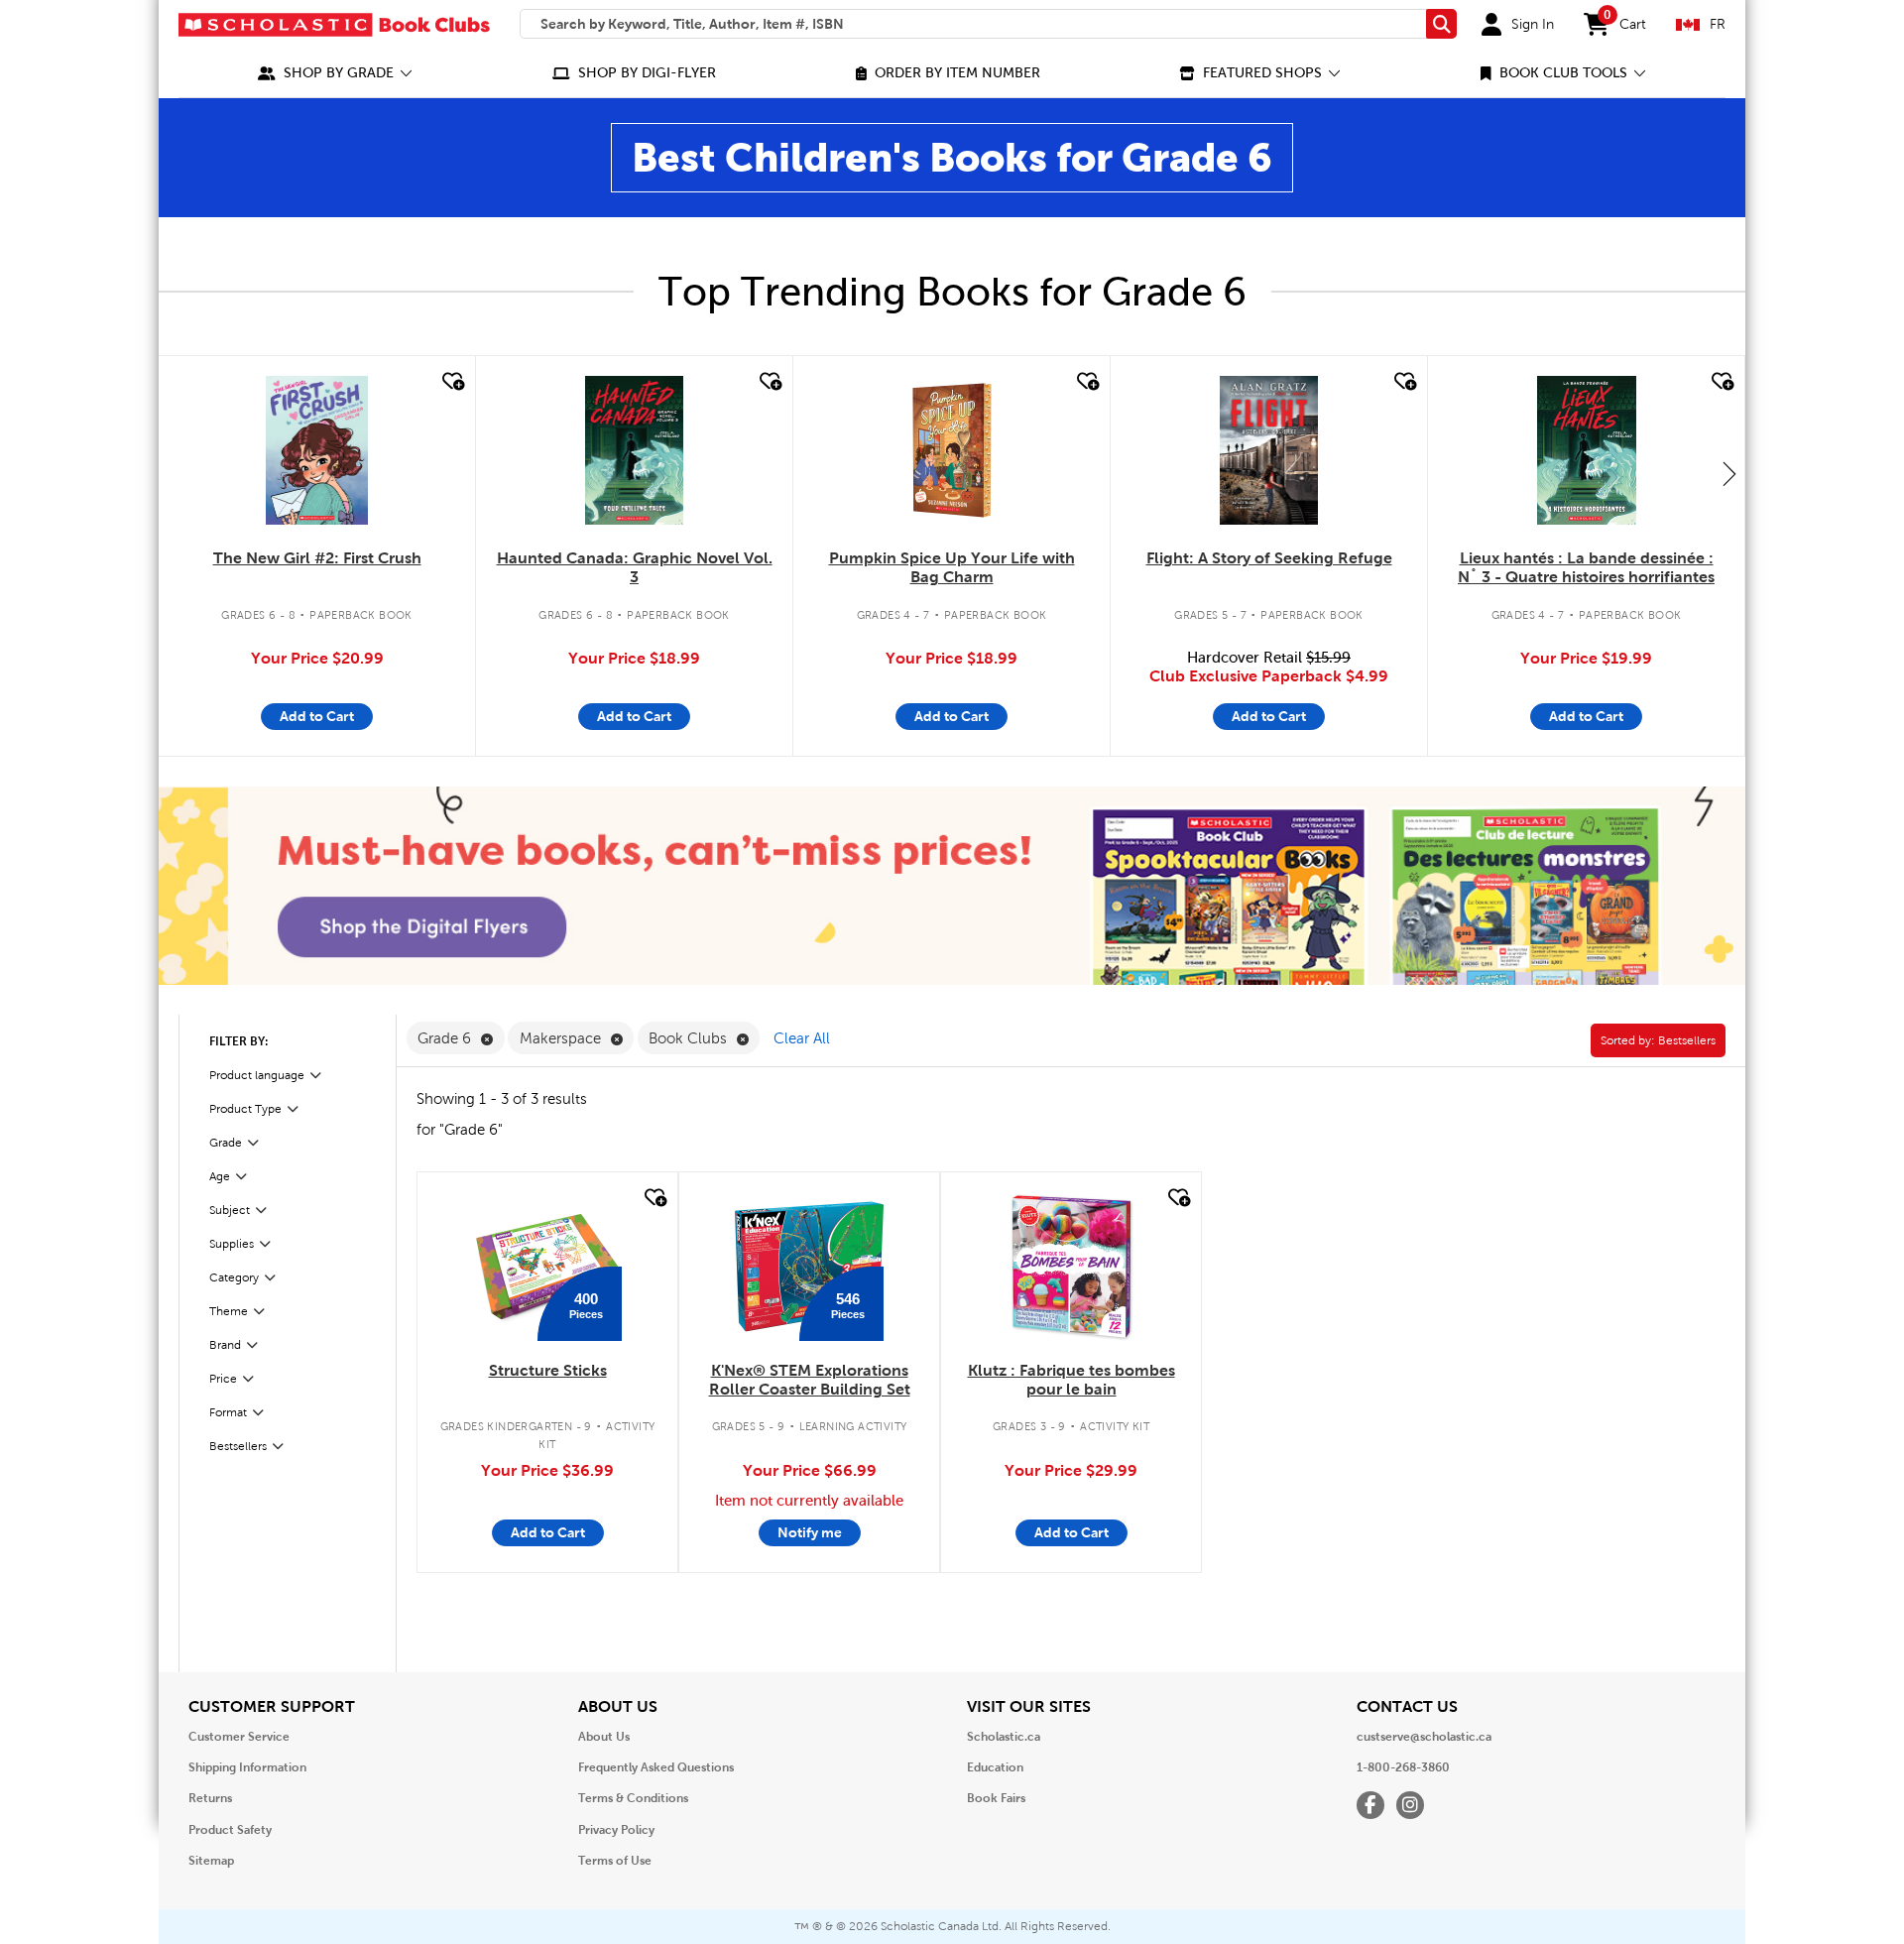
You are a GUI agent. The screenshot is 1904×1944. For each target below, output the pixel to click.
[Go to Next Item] (1729, 473)
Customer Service (239, 1737)
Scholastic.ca (1004, 1737)
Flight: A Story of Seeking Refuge (1269, 558)
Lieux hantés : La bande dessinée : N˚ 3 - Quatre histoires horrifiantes (1586, 567)
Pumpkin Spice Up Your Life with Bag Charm (952, 567)
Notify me (810, 1532)
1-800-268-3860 (1403, 1767)
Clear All (802, 1038)
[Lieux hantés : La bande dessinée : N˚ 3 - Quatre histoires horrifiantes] (1587, 450)
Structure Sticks (548, 1370)
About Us (604, 1737)
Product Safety (230, 1830)
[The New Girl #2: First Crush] (317, 450)
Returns (210, 1798)
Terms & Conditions (633, 1798)
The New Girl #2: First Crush (317, 558)
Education (995, 1767)
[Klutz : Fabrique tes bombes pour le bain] (1071, 1267)
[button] (335, 73)
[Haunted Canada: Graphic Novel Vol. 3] (635, 450)
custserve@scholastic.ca (1424, 1737)
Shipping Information (247, 1767)
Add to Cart (317, 716)
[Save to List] (451, 381)
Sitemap (211, 1861)
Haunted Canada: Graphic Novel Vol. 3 (635, 567)
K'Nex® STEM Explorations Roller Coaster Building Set (810, 1380)
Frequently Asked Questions (656, 1767)
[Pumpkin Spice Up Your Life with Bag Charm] (952, 450)
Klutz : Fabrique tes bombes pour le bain (1071, 1380)
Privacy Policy (616, 1830)
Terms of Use (615, 1861)
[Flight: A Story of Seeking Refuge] (1269, 450)
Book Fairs (996, 1798)
